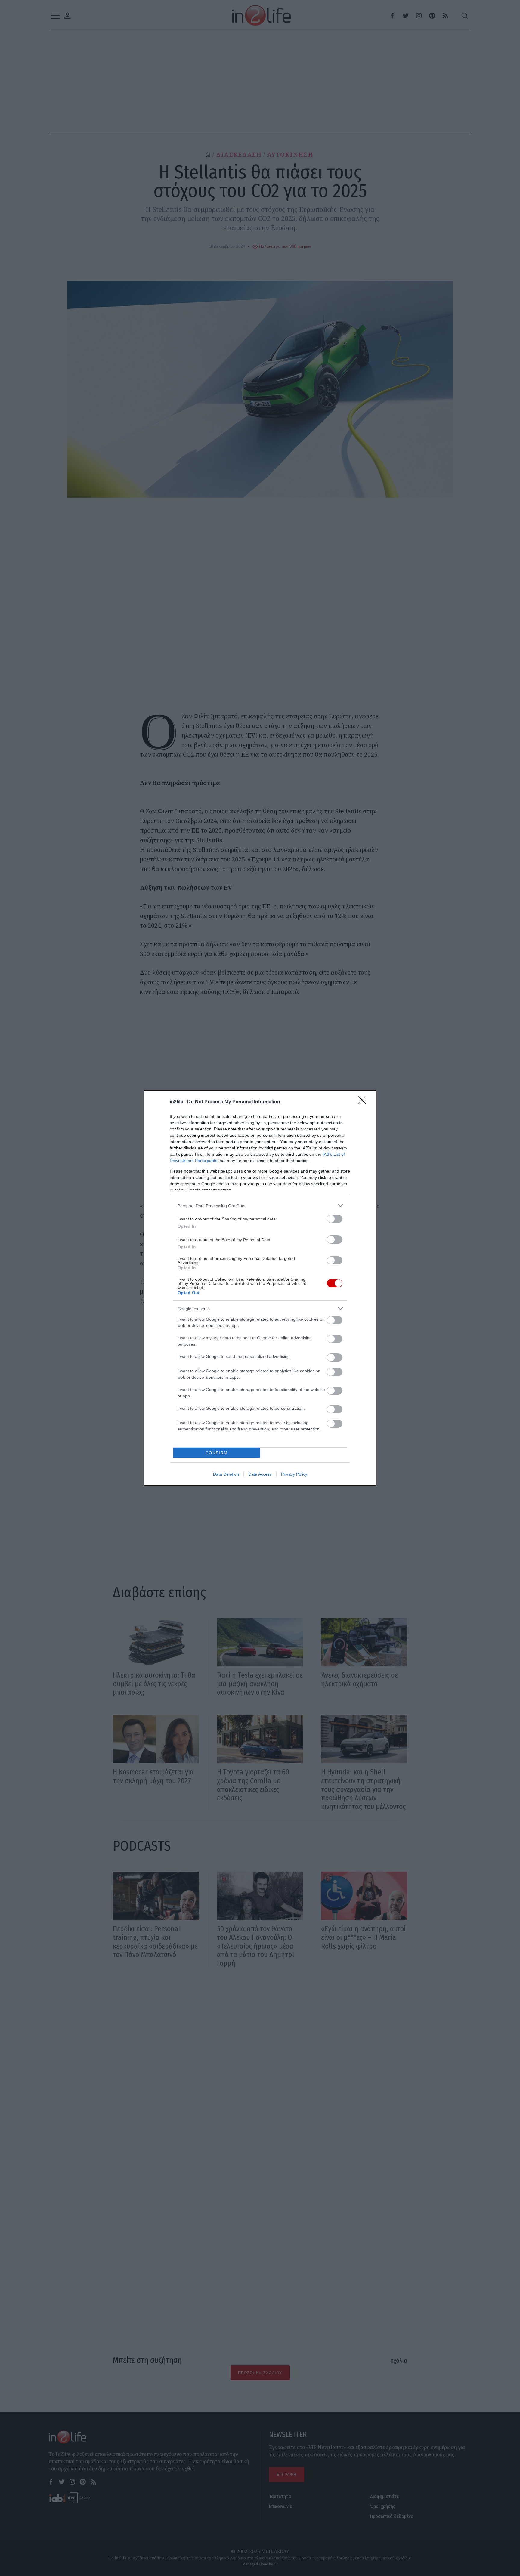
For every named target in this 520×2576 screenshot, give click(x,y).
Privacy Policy (294, 1474)
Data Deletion (226, 1474)
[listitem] (260, 1206)
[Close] (364, 1102)
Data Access (260, 1474)
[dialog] (260, 1288)
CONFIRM (217, 1453)
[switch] (335, 1219)
